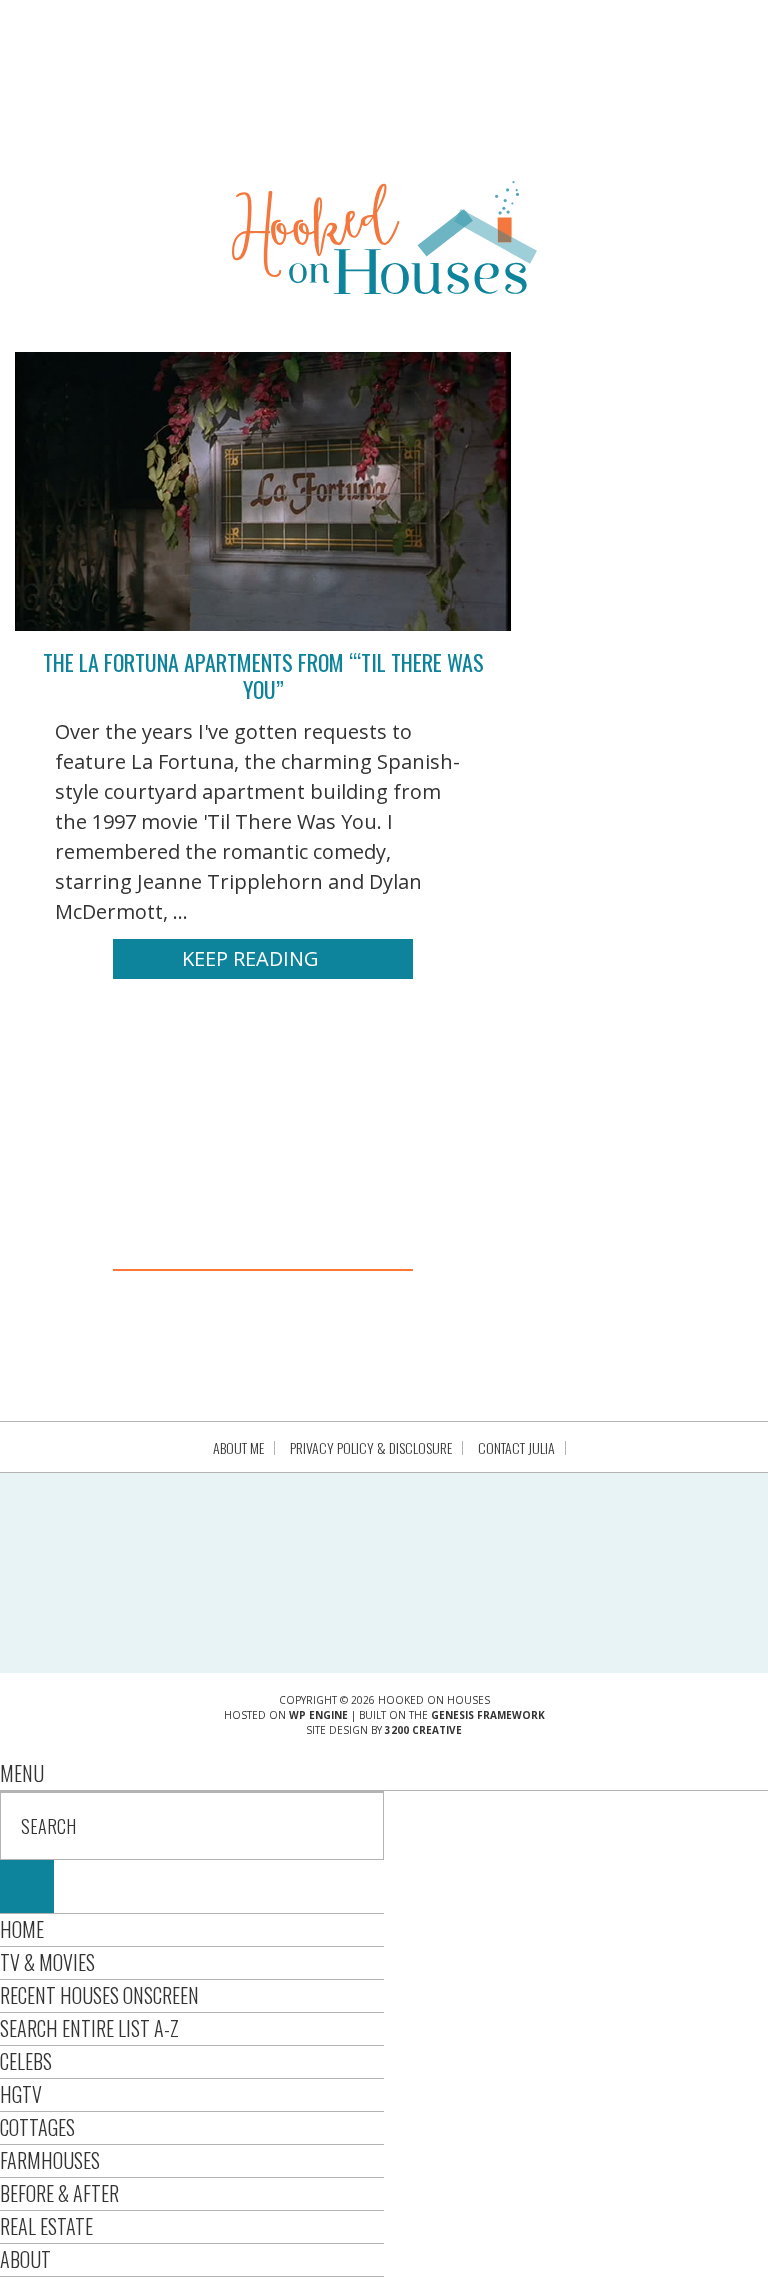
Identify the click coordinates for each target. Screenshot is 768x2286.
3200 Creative (423, 1730)
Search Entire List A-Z (89, 2028)
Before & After (59, 2193)
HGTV (21, 2094)
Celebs (26, 2061)
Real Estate (46, 2226)
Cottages (37, 2127)
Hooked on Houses (384, 237)
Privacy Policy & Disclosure (371, 1448)
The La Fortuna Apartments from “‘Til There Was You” (263, 675)
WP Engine (318, 1715)
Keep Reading (250, 958)
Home (22, 1929)
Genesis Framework (488, 1715)
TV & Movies (47, 1962)
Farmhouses (50, 2160)
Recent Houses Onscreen (99, 1995)
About (25, 2259)
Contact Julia (516, 1448)
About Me (238, 1448)
